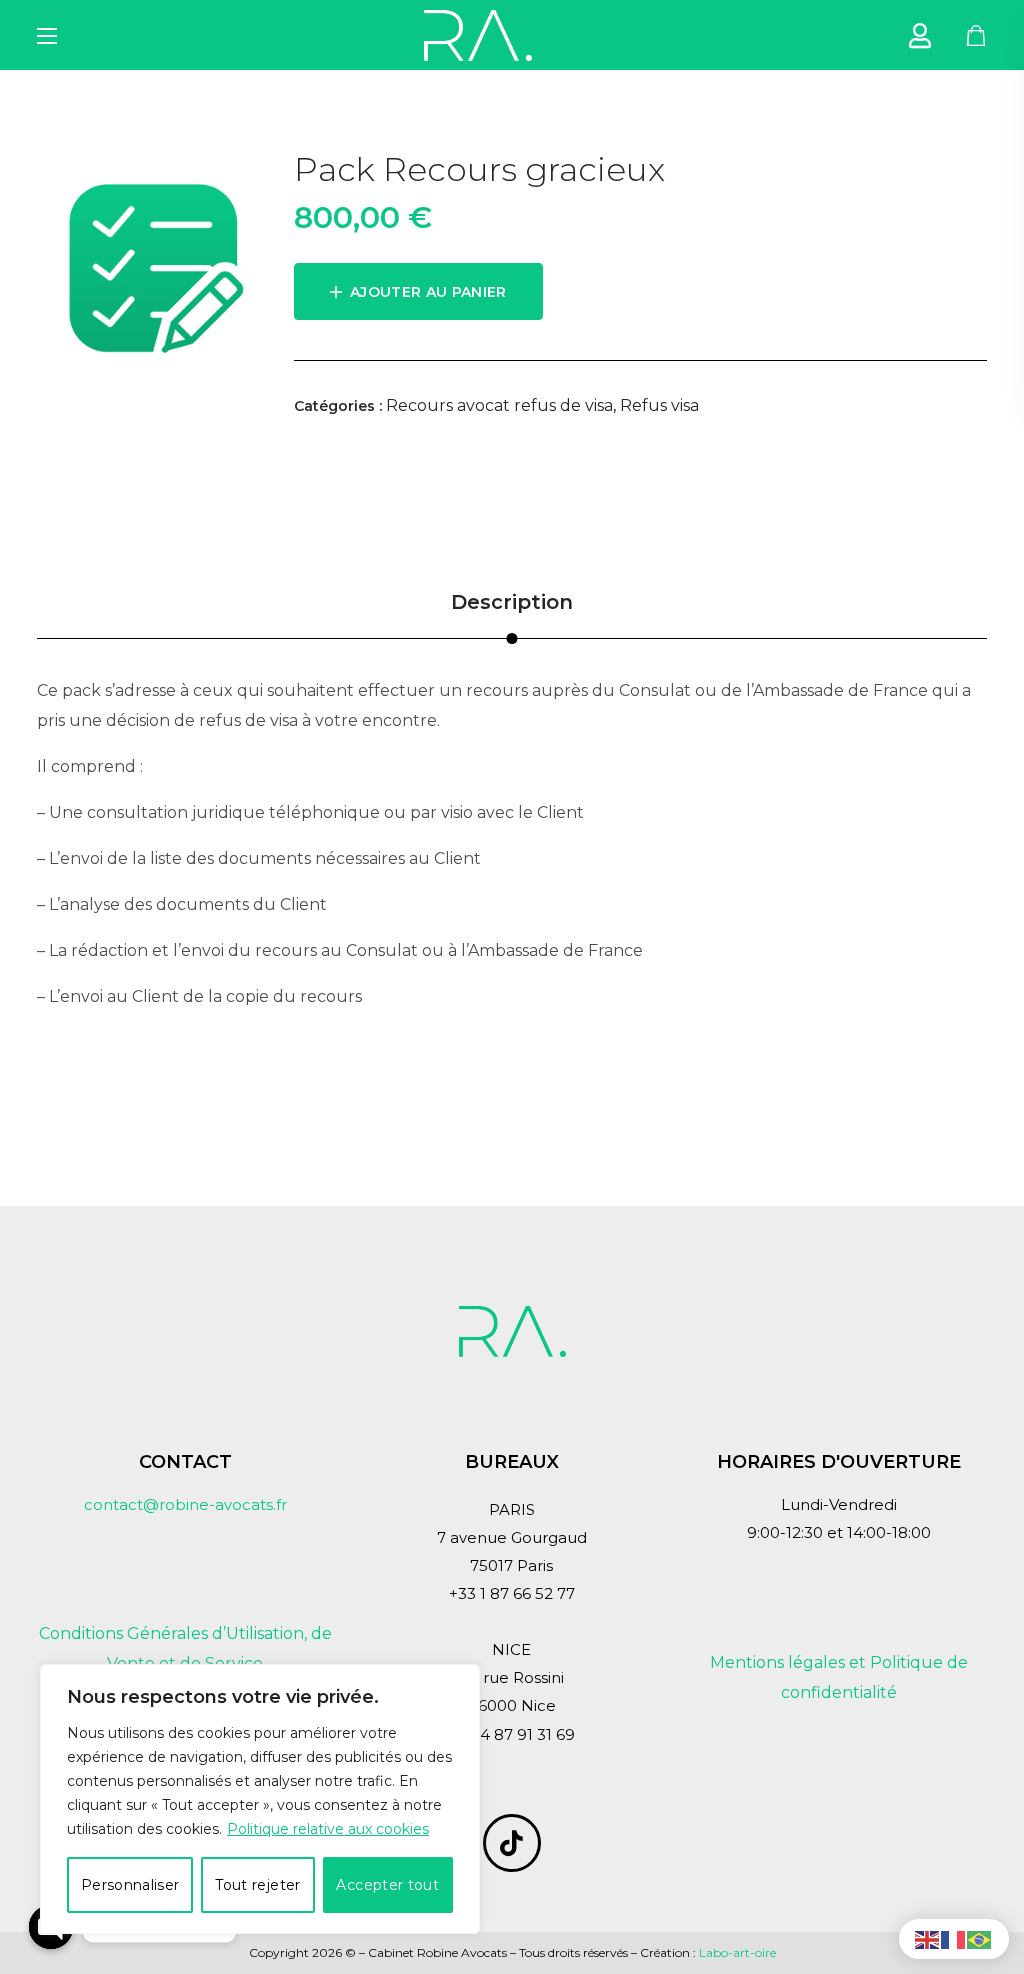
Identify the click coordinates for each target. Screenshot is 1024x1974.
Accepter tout (387, 1885)
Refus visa (659, 405)
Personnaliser (130, 1885)
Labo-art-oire (737, 1952)
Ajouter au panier (428, 292)
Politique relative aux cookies (328, 1829)
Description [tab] (512, 602)
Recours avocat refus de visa (499, 405)
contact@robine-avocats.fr (185, 1504)
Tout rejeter (257, 1885)
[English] (928, 1938)
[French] (954, 1938)
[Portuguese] (980, 1938)
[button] (976, 35)
